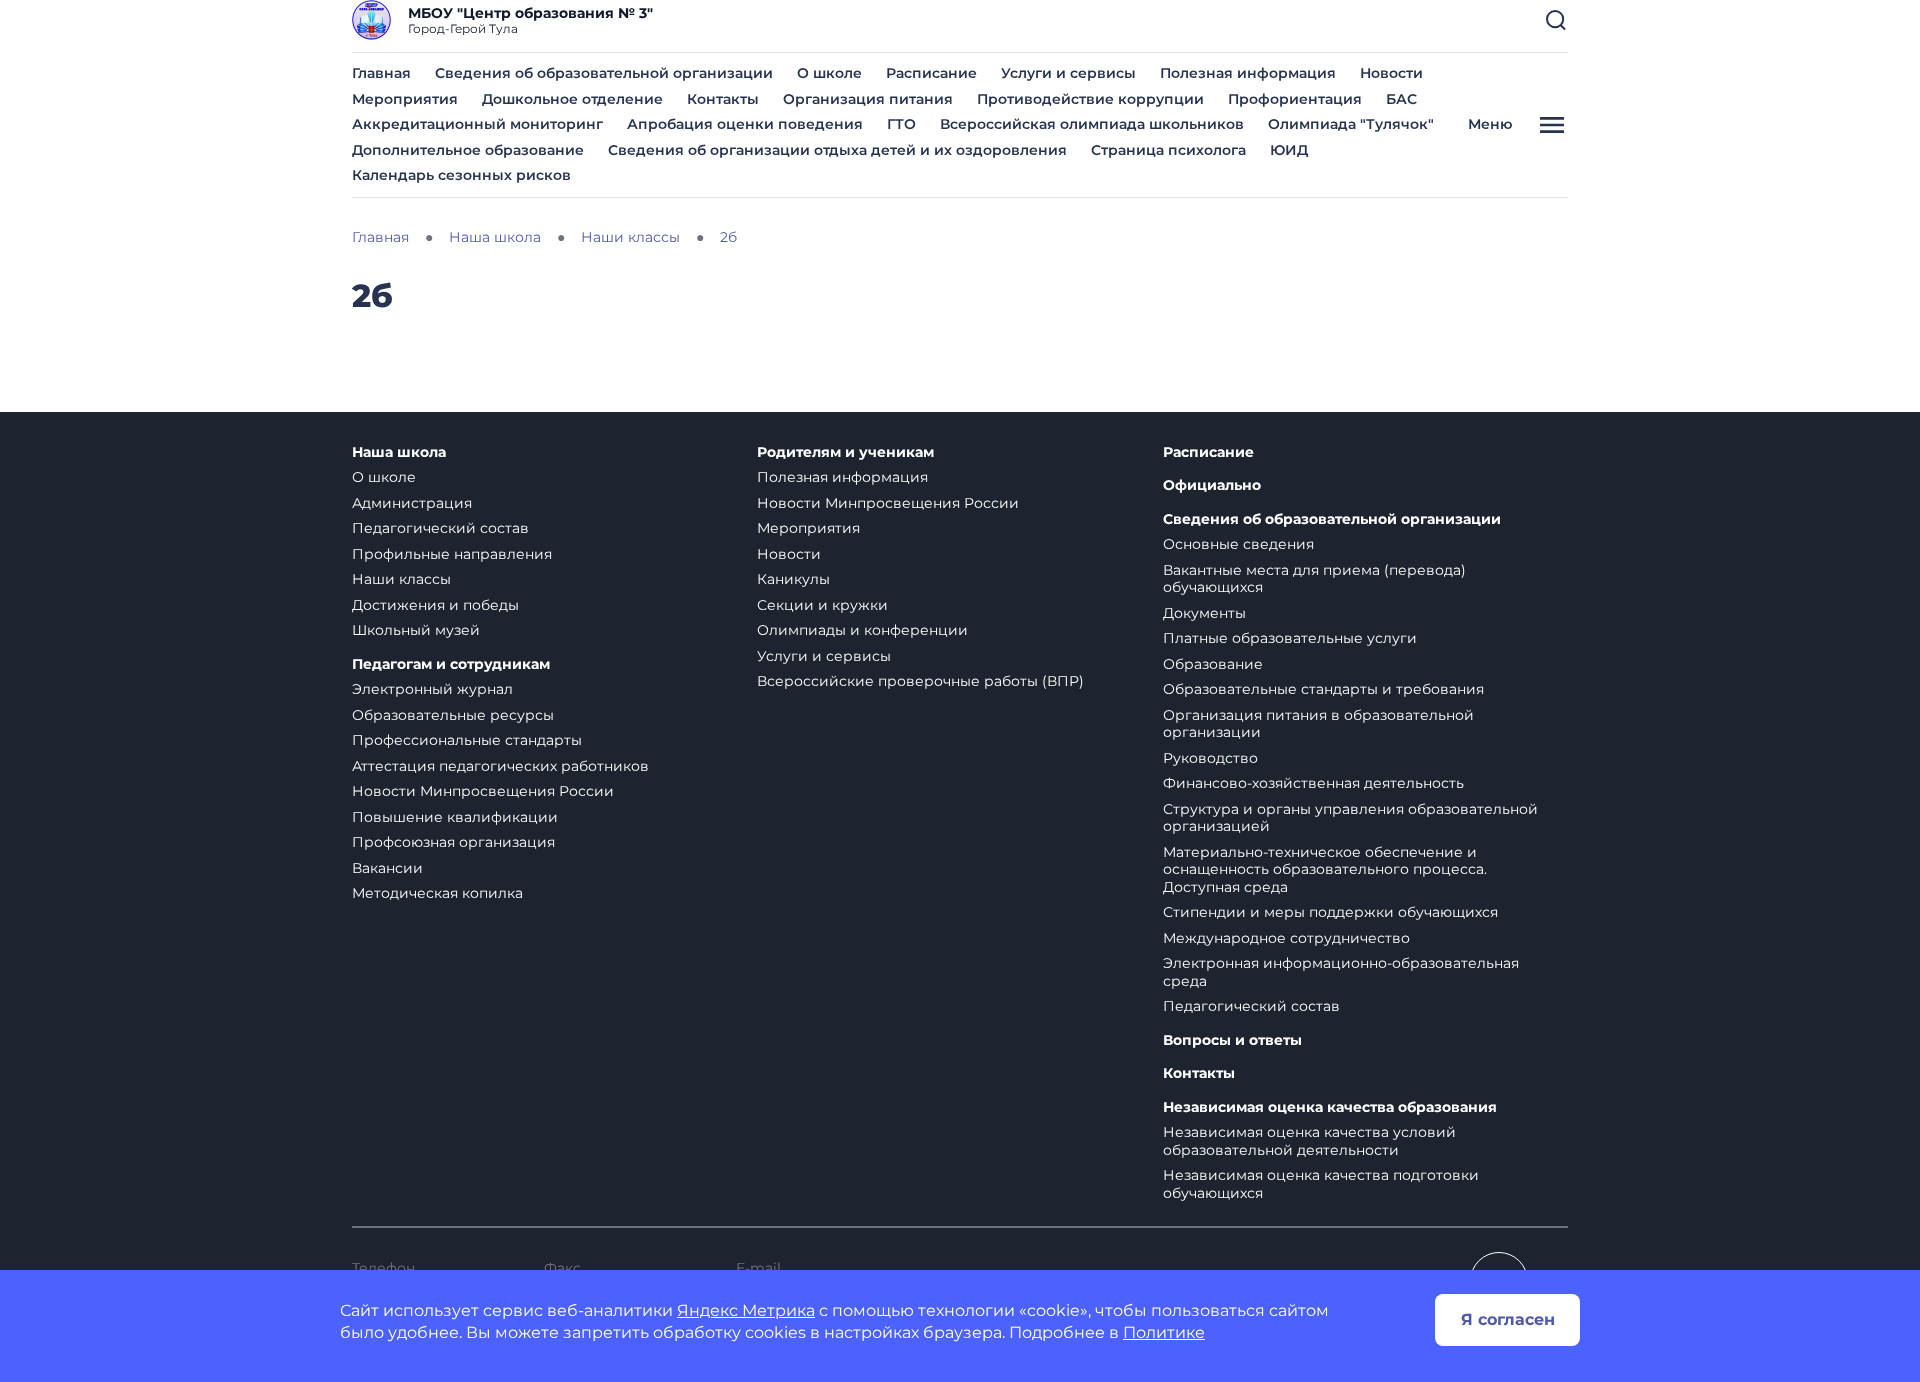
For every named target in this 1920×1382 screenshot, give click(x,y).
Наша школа (399, 452)
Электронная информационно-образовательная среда (1341, 972)
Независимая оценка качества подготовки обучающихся (1321, 1184)
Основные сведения (1238, 544)
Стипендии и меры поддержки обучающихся (1330, 912)
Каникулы (793, 579)
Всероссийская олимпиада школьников (1092, 124)
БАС (1401, 99)
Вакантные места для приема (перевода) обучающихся (1314, 579)
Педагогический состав (440, 528)
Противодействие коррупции (1090, 99)
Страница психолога (1168, 150)
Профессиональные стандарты (467, 740)
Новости (1391, 73)
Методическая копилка (437, 893)
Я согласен (1508, 1319)
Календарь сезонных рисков (461, 175)
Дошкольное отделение (572, 99)
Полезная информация (1248, 73)
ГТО (901, 124)
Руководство (1210, 758)
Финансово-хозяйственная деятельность (1313, 783)
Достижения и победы (435, 605)
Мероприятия (405, 99)
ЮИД (1289, 150)
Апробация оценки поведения (745, 124)
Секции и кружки (822, 605)
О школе (829, 73)
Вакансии (387, 868)
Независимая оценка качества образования (1330, 1107)
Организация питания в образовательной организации (1318, 724)
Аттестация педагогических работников (500, 766)
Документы (1204, 613)
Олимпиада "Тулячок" (1351, 124)
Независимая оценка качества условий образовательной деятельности (1309, 1141)
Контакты (723, 99)
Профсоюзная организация (453, 842)
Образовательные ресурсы (453, 715)
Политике (1164, 1332)
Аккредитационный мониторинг (477, 124)
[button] (1556, 20)
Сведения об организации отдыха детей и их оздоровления (837, 150)
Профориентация (1295, 99)
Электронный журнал (432, 689)
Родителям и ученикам (845, 452)
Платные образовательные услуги (1290, 638)
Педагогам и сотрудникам (451, 664)
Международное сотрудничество (1286, 938)
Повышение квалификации (455, 817)
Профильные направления (452, 554)
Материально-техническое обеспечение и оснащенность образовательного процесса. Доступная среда (1325, 869)
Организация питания (868, 99)
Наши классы (401, 579)
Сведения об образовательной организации (604, 73)
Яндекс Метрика (746, 1310)
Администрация (412, 503)
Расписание (931, 73)
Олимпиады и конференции (862, 630)
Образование (1213, 664)
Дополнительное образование (468, 150)
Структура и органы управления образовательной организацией (1350, 818)
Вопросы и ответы (1232, 1040)
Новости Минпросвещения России (483, 791)
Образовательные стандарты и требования (1323, 689)
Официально (1212, 485)
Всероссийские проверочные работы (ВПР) (920, 681)
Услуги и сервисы (1068, 73)
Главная (381, 73)
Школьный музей (416, 630)
